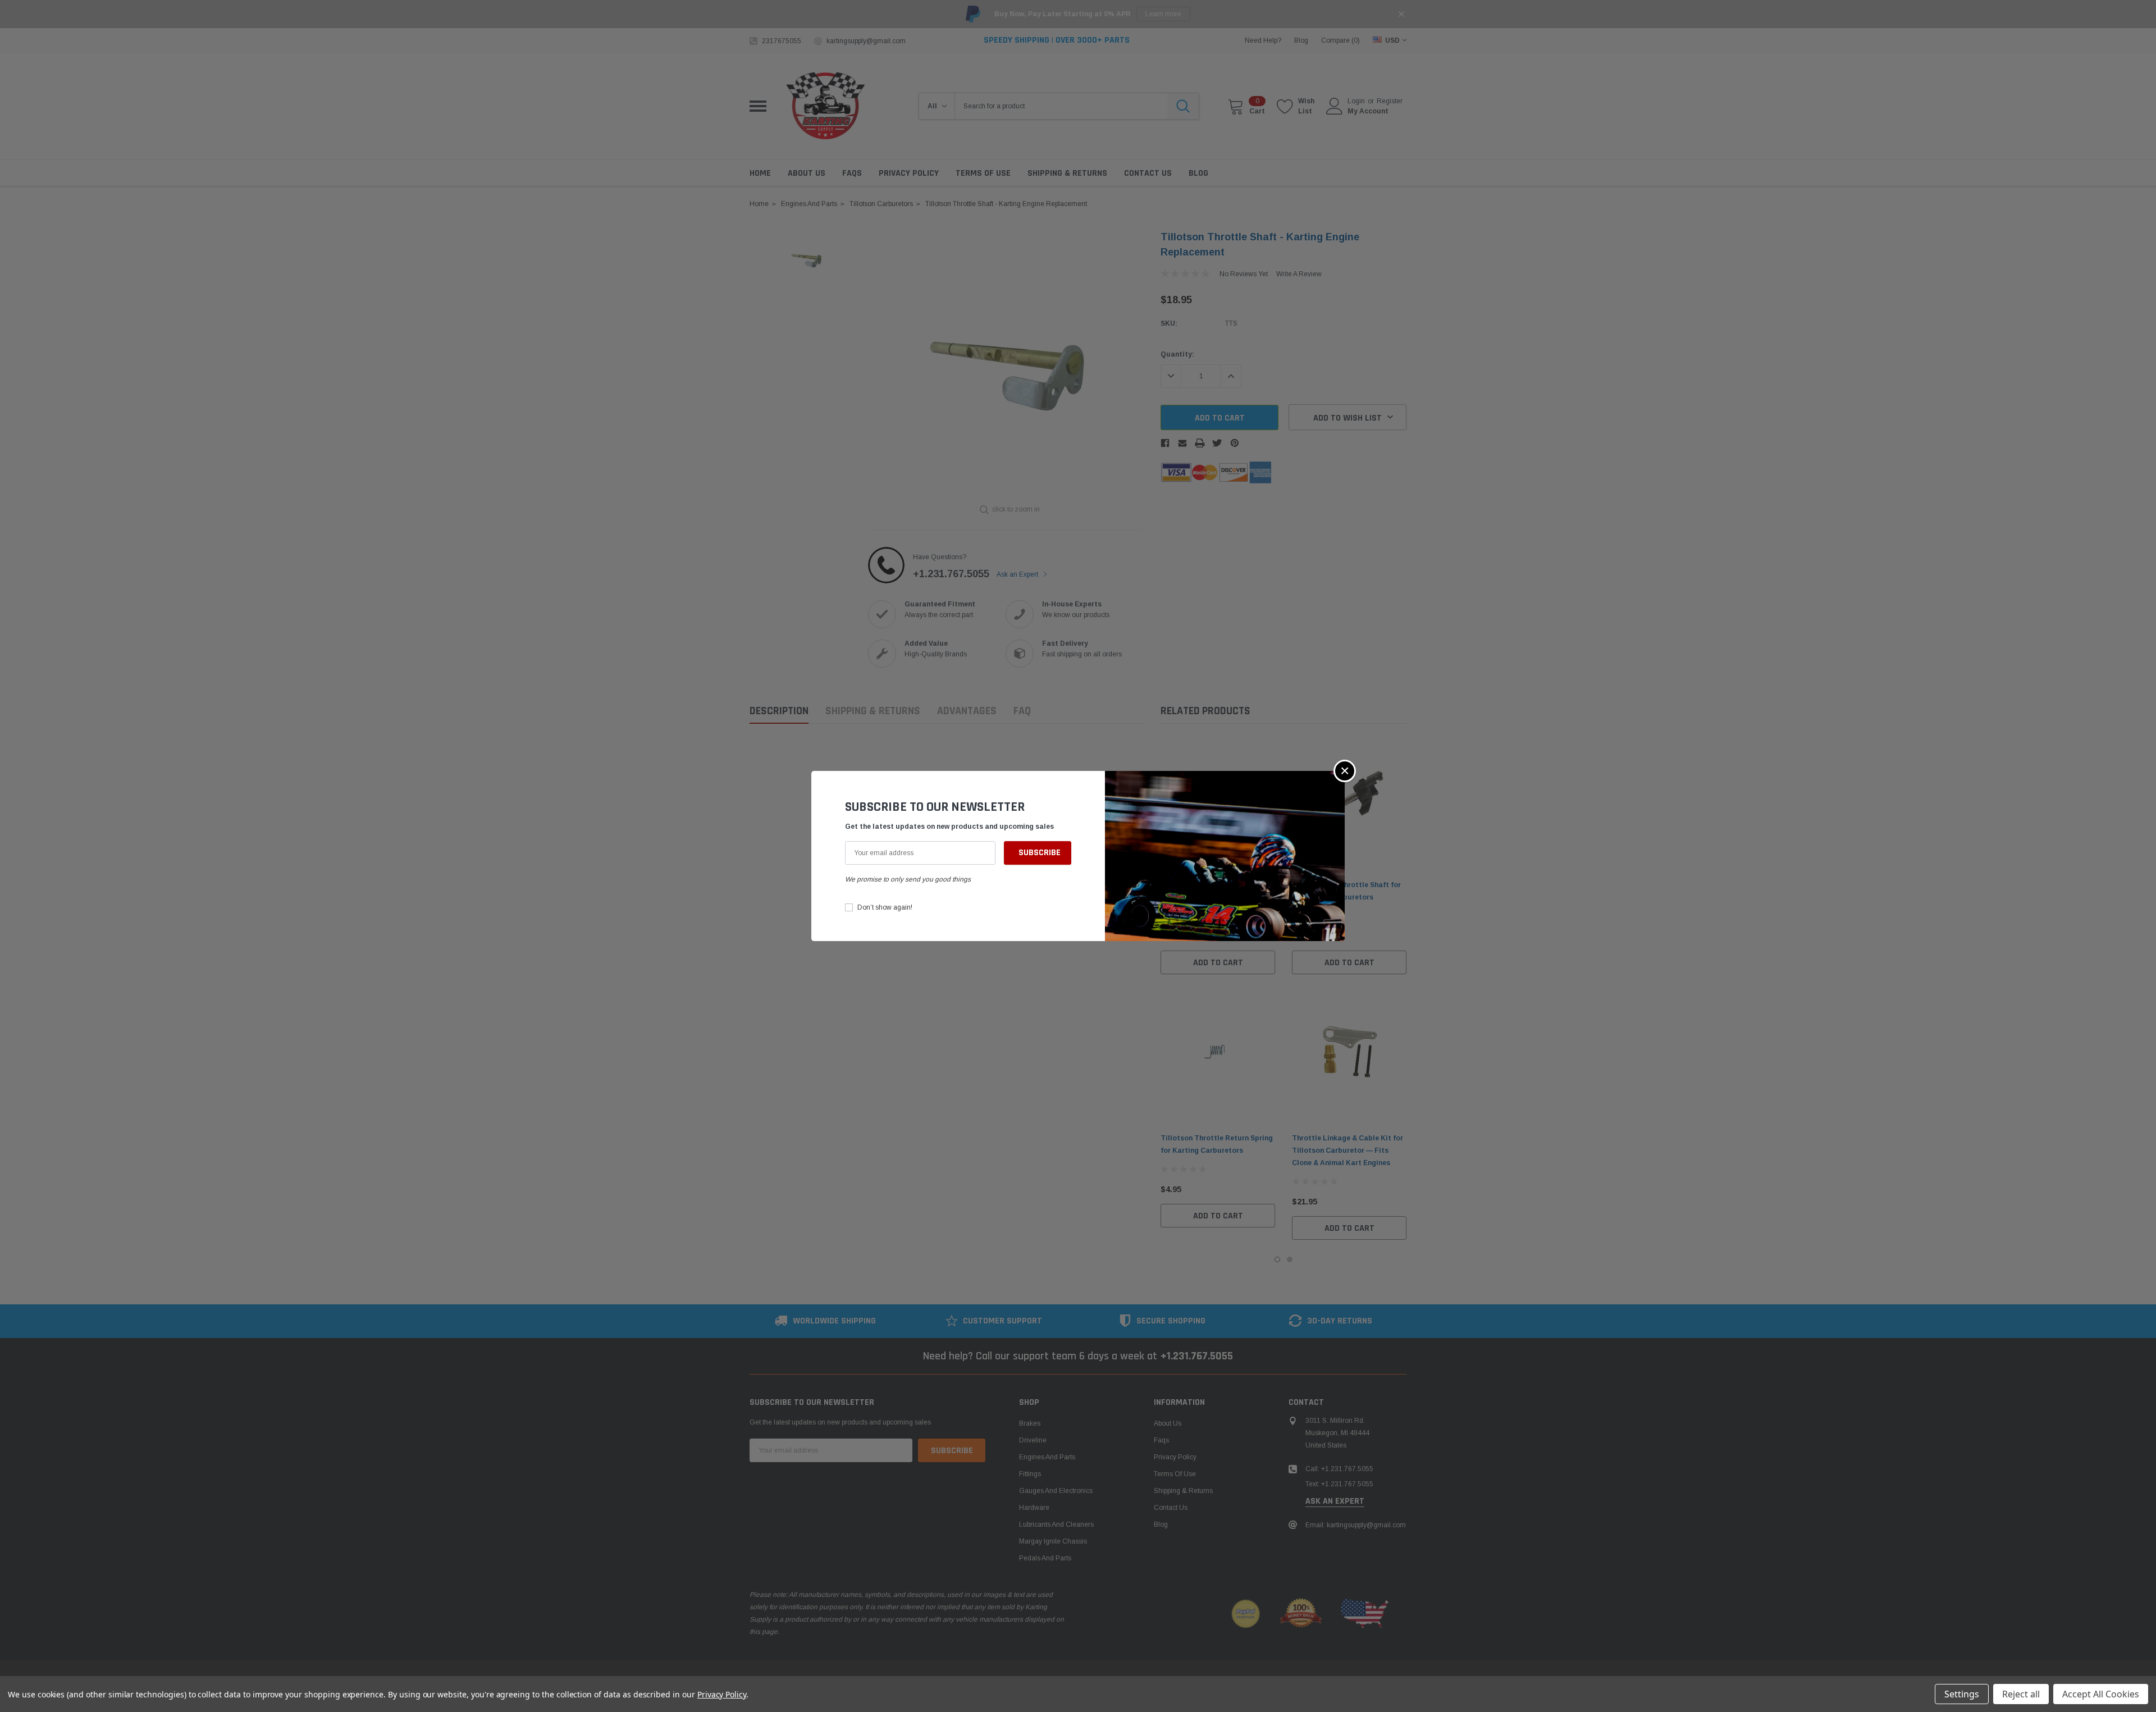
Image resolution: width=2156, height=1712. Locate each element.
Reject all (2021, 1694)
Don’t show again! (885, 907)
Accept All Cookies (2101, 1694)
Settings (1962, 1694)
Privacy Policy (722, 1694)
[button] (1345, 771)
